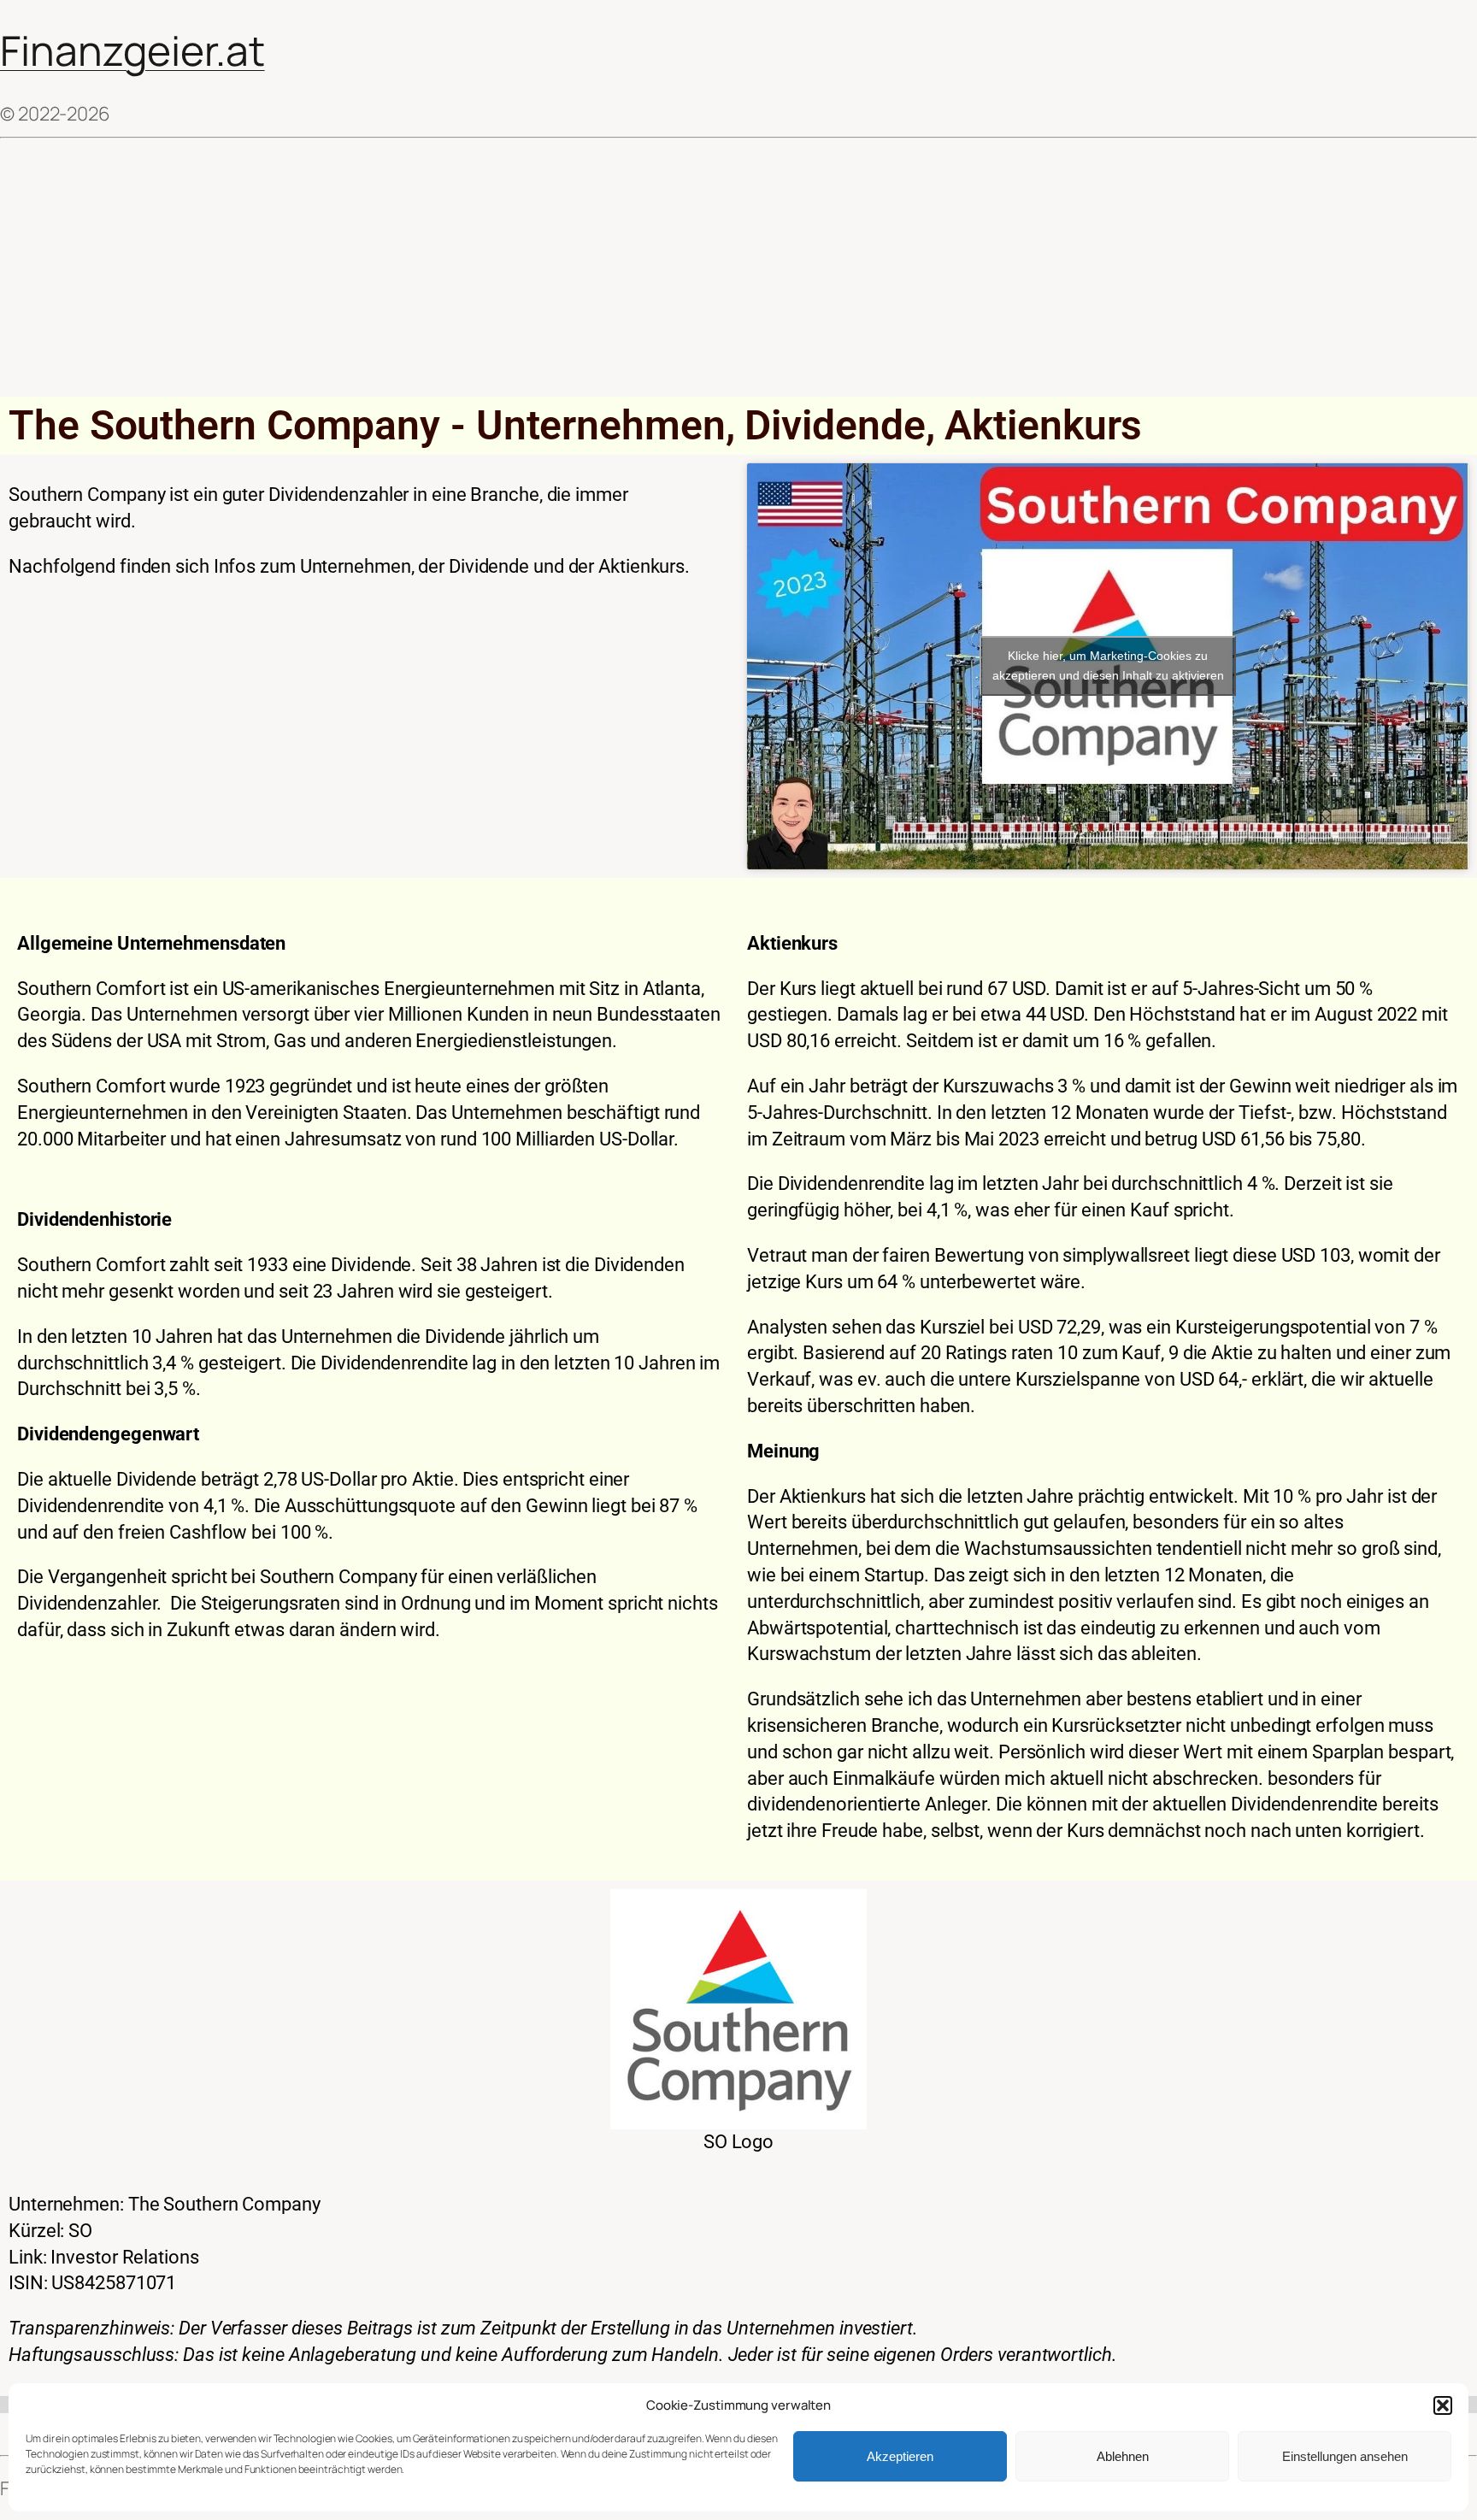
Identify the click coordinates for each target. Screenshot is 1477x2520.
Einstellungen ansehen (1345, 2456)
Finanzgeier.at (132, 50)
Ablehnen (1123, 2456)
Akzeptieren (900, 2456)
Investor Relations (124, 2257)
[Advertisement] (738, 268)
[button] (1443, 2405)
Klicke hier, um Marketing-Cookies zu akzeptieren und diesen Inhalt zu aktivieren (1108, 665)
